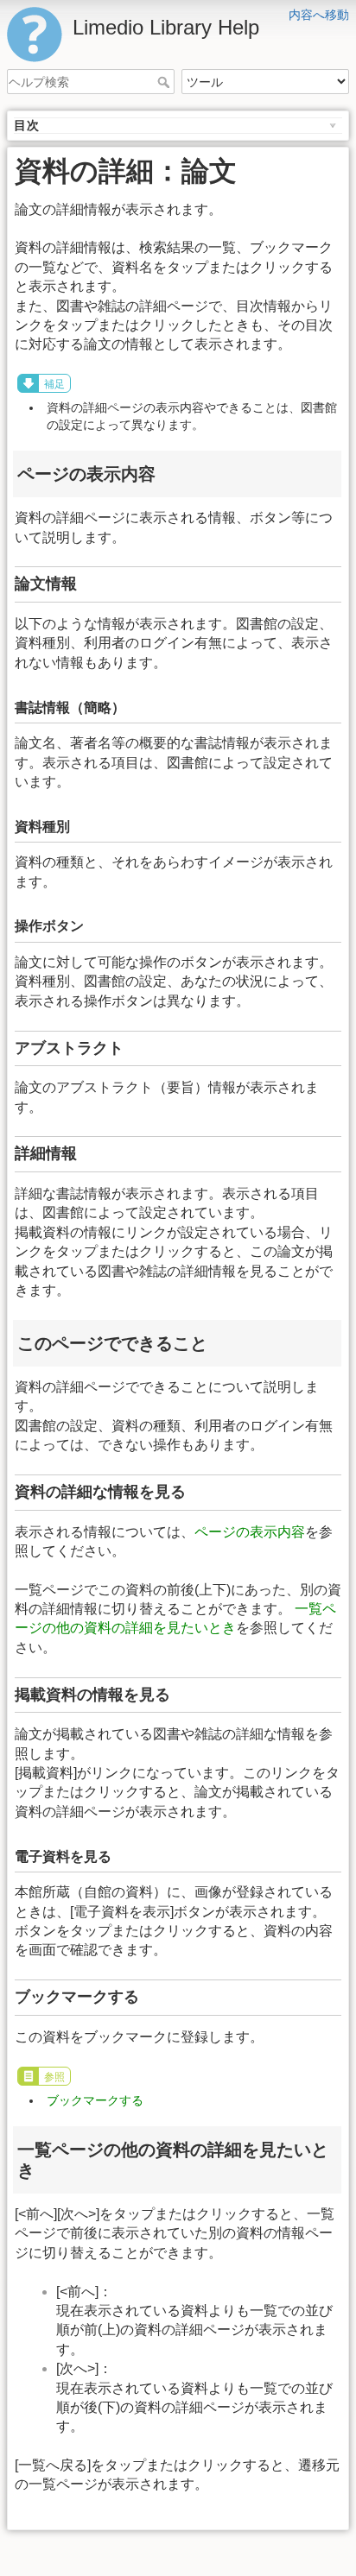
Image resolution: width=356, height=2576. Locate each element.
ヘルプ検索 (165, 82)
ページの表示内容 (250, 1532)
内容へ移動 (319, 15)
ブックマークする (95, 2100)
